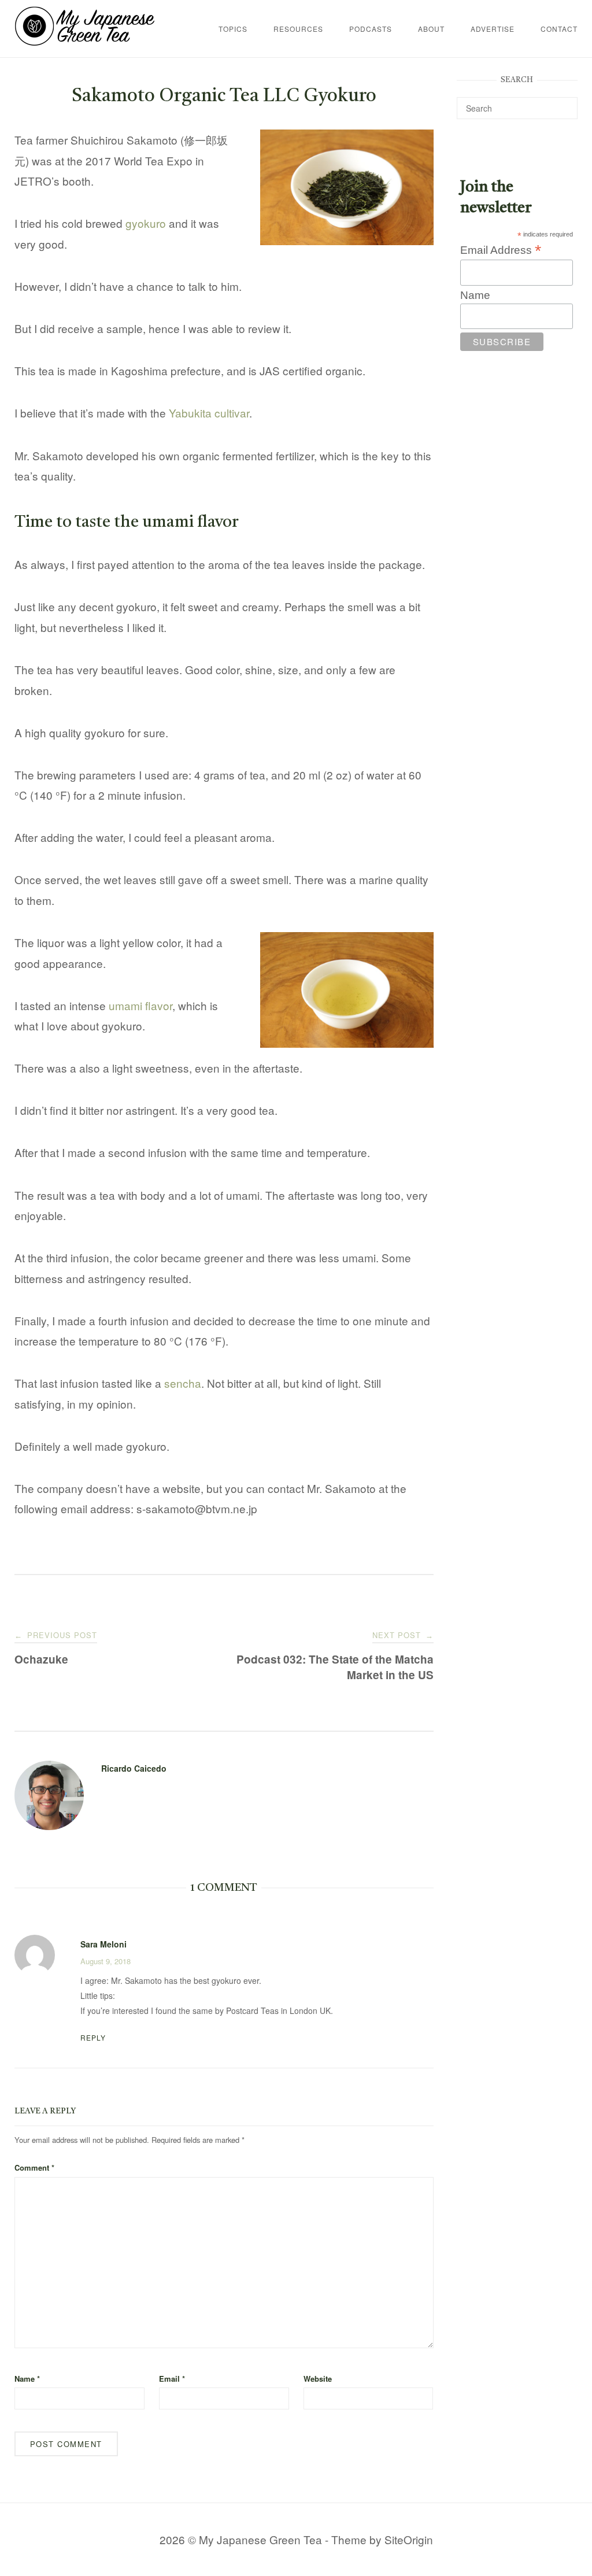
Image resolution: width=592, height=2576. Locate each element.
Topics (233, 29)
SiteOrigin (409, 2539)
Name (27, 2379)
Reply (93, 2037)
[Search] (565, 103)
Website (318, 2379)
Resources (298, 29)
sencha (183, 1383)
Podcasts (371, 29)
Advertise (493, 29)
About (431, 29)
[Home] (85, 41)
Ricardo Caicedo (134, 1768)
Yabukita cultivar (209, 413)
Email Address (501, 250)
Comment (34, 2167)
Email (172, 2379)
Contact (559, 29)
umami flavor (140, 1005)
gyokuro (146, 223)
